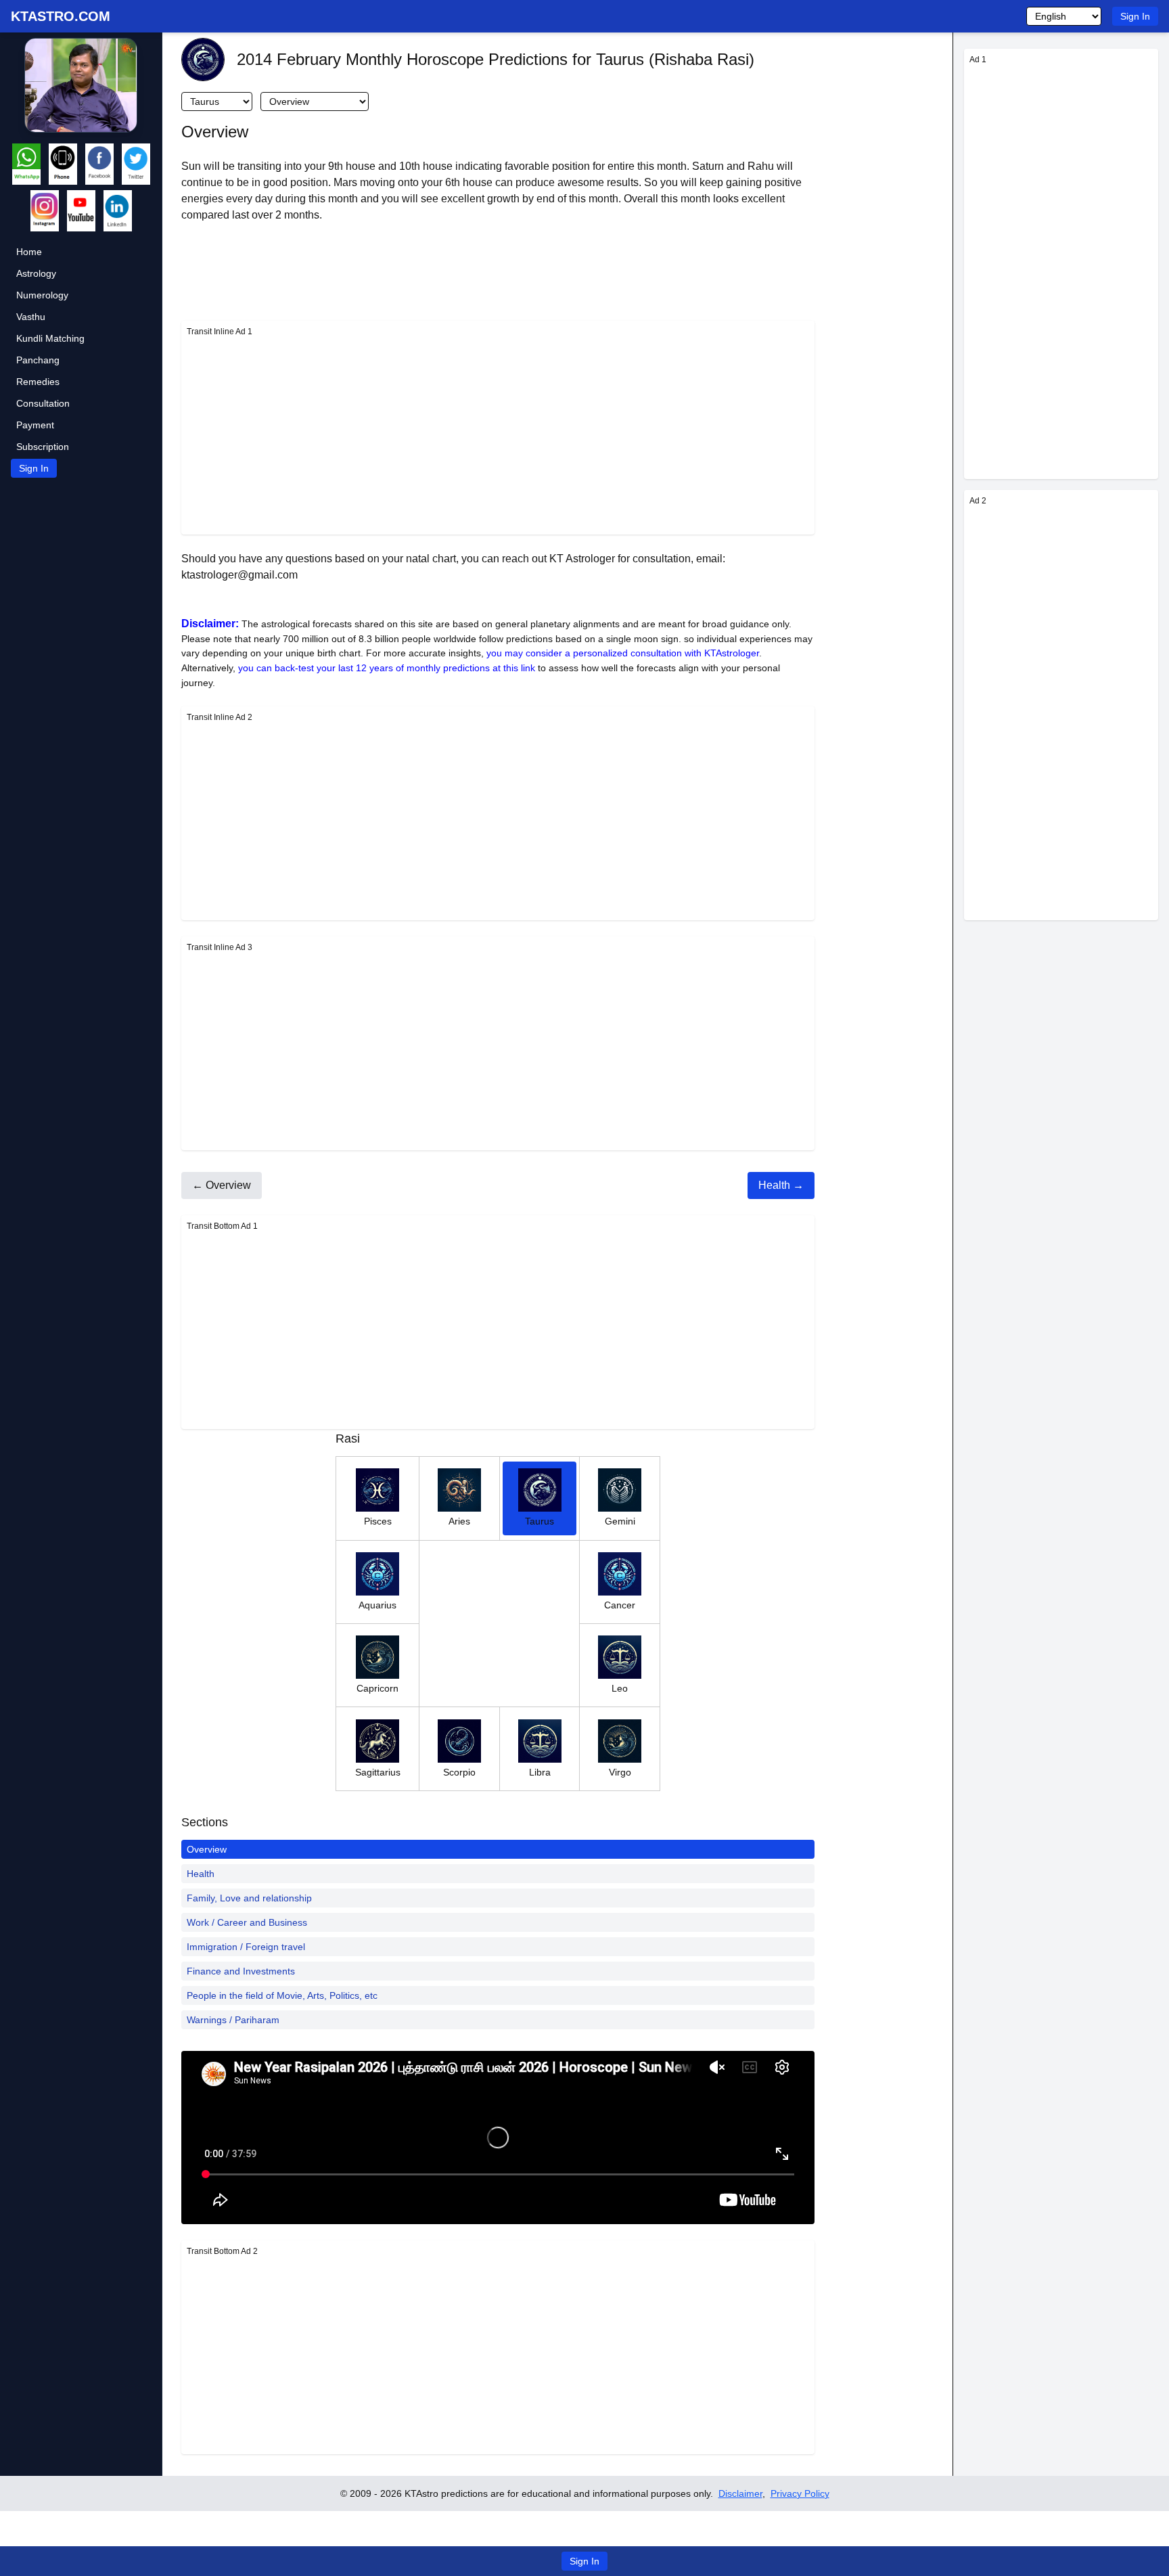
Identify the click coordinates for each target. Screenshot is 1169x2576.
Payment (35, 425)
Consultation (43, 403)
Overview (207, 1849)
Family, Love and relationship (249, 1898)
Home (29, 252)
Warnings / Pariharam (233, 2020)
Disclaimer (740, 2493)
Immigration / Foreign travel (246, 1947)
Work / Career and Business (247, 1922)
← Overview (222, 1185)
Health (201, 1874)
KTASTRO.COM (61, 16)
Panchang (38, 360)
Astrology (36, 273)
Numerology (42, 295)
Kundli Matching (50, 338)
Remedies (38, 382)
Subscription (43, 447)
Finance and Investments (241, 1971)
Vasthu (31, 317)
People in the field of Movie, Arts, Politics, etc (282, 1995)
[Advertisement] (498, 434)
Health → (781, 1185)
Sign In (1135, 16)
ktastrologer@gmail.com (239, 575)
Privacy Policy (800, 2493)
